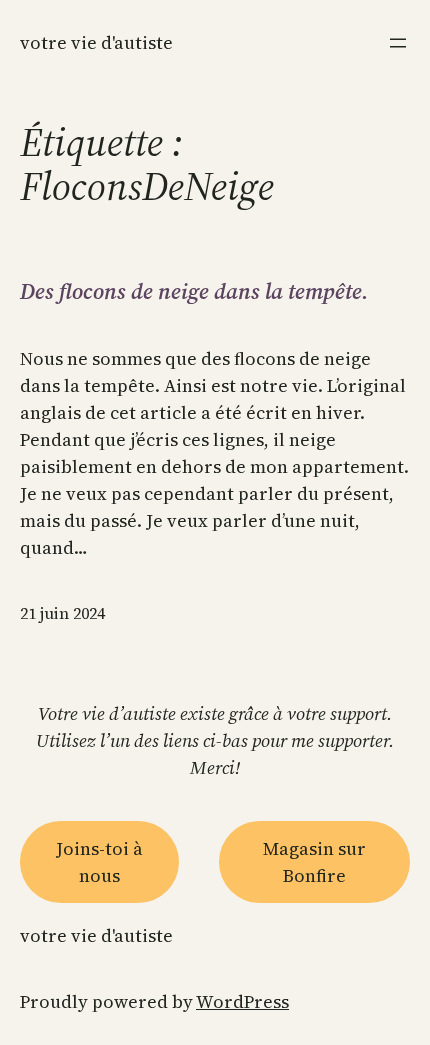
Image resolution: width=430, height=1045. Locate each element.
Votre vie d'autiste (96, 42)
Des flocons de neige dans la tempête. (194, 291)
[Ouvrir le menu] (398, 43)
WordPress (242, 1001)
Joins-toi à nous (99, 862)
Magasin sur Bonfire (314, 862)
